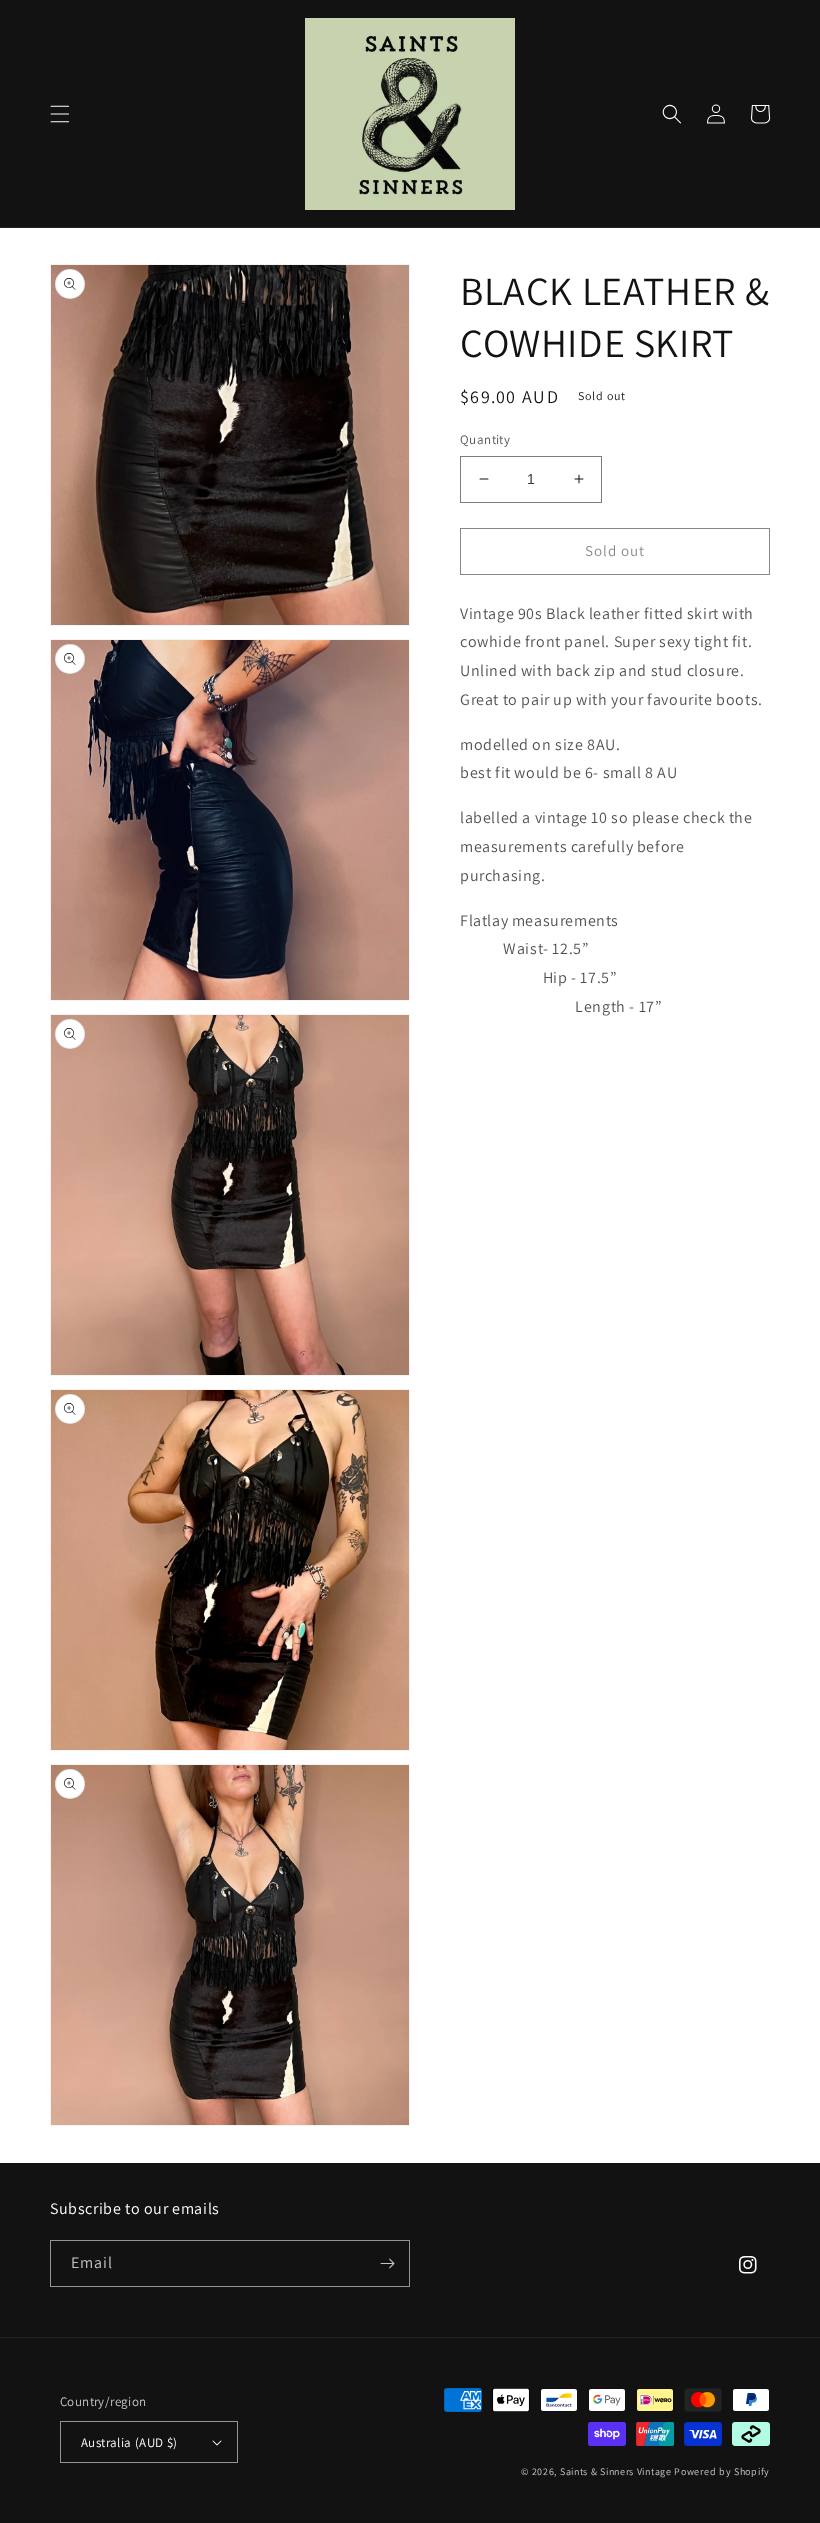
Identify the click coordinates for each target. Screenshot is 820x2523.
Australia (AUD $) (129, 2442)
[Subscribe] (387, 2263)
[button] (60, 114)
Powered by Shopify (722, 2471)
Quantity (485, 439)
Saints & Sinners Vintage (616, 2471)
